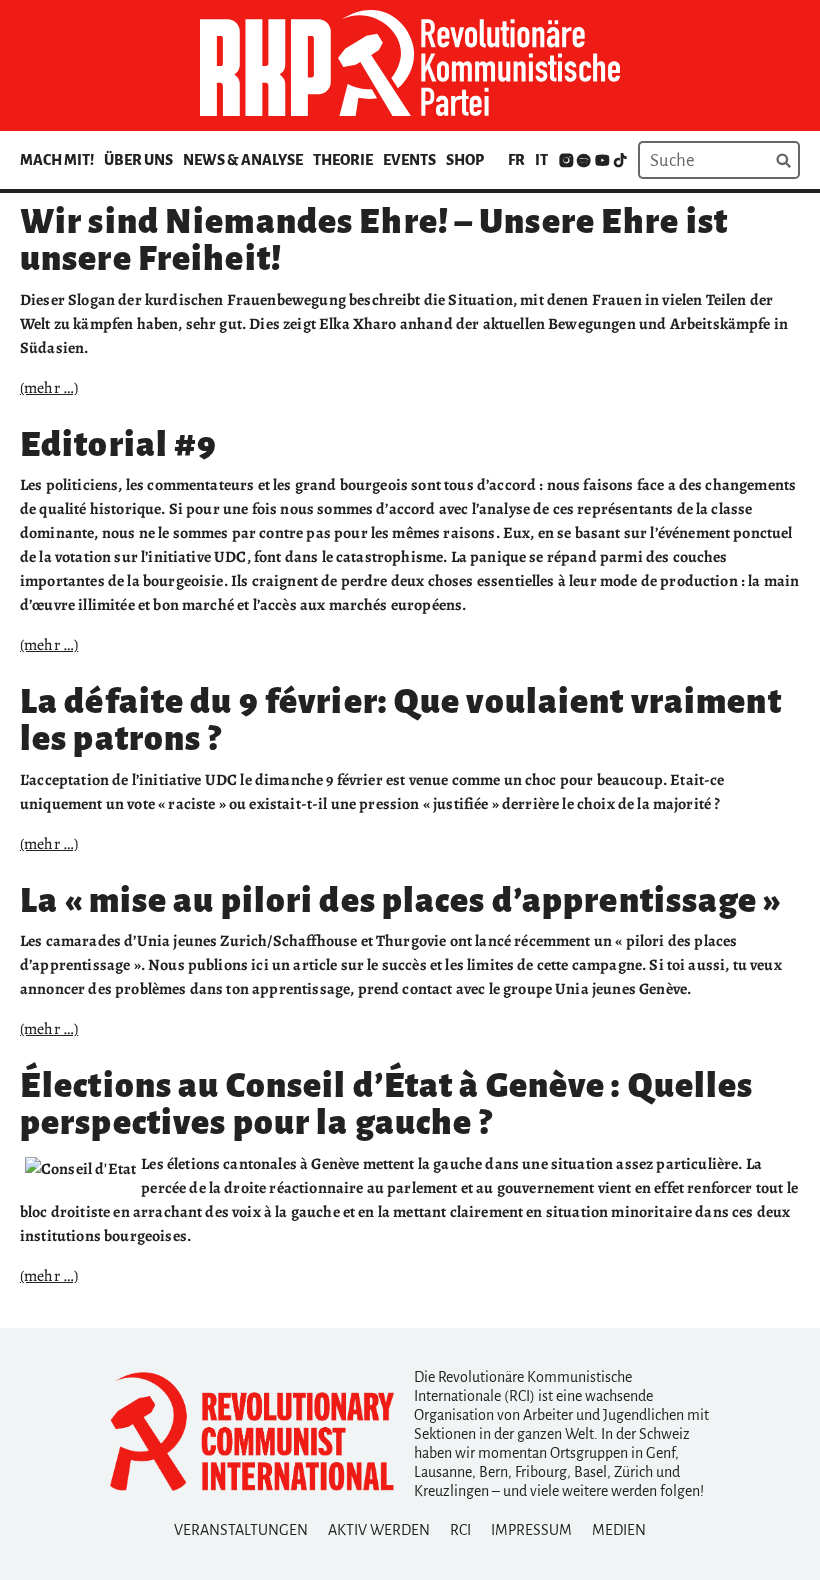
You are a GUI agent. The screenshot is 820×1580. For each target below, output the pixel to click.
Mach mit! (57, 160)
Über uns (138, 160)
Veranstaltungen (241, 1530)
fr (516, 160)
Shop (465, 160)
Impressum (531, 1530)
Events (409, 160)
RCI (460, 1530)
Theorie (343, 160)
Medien (619, 1530)
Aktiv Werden (379, 1530)
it (541, 160)
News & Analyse (243, 160)
